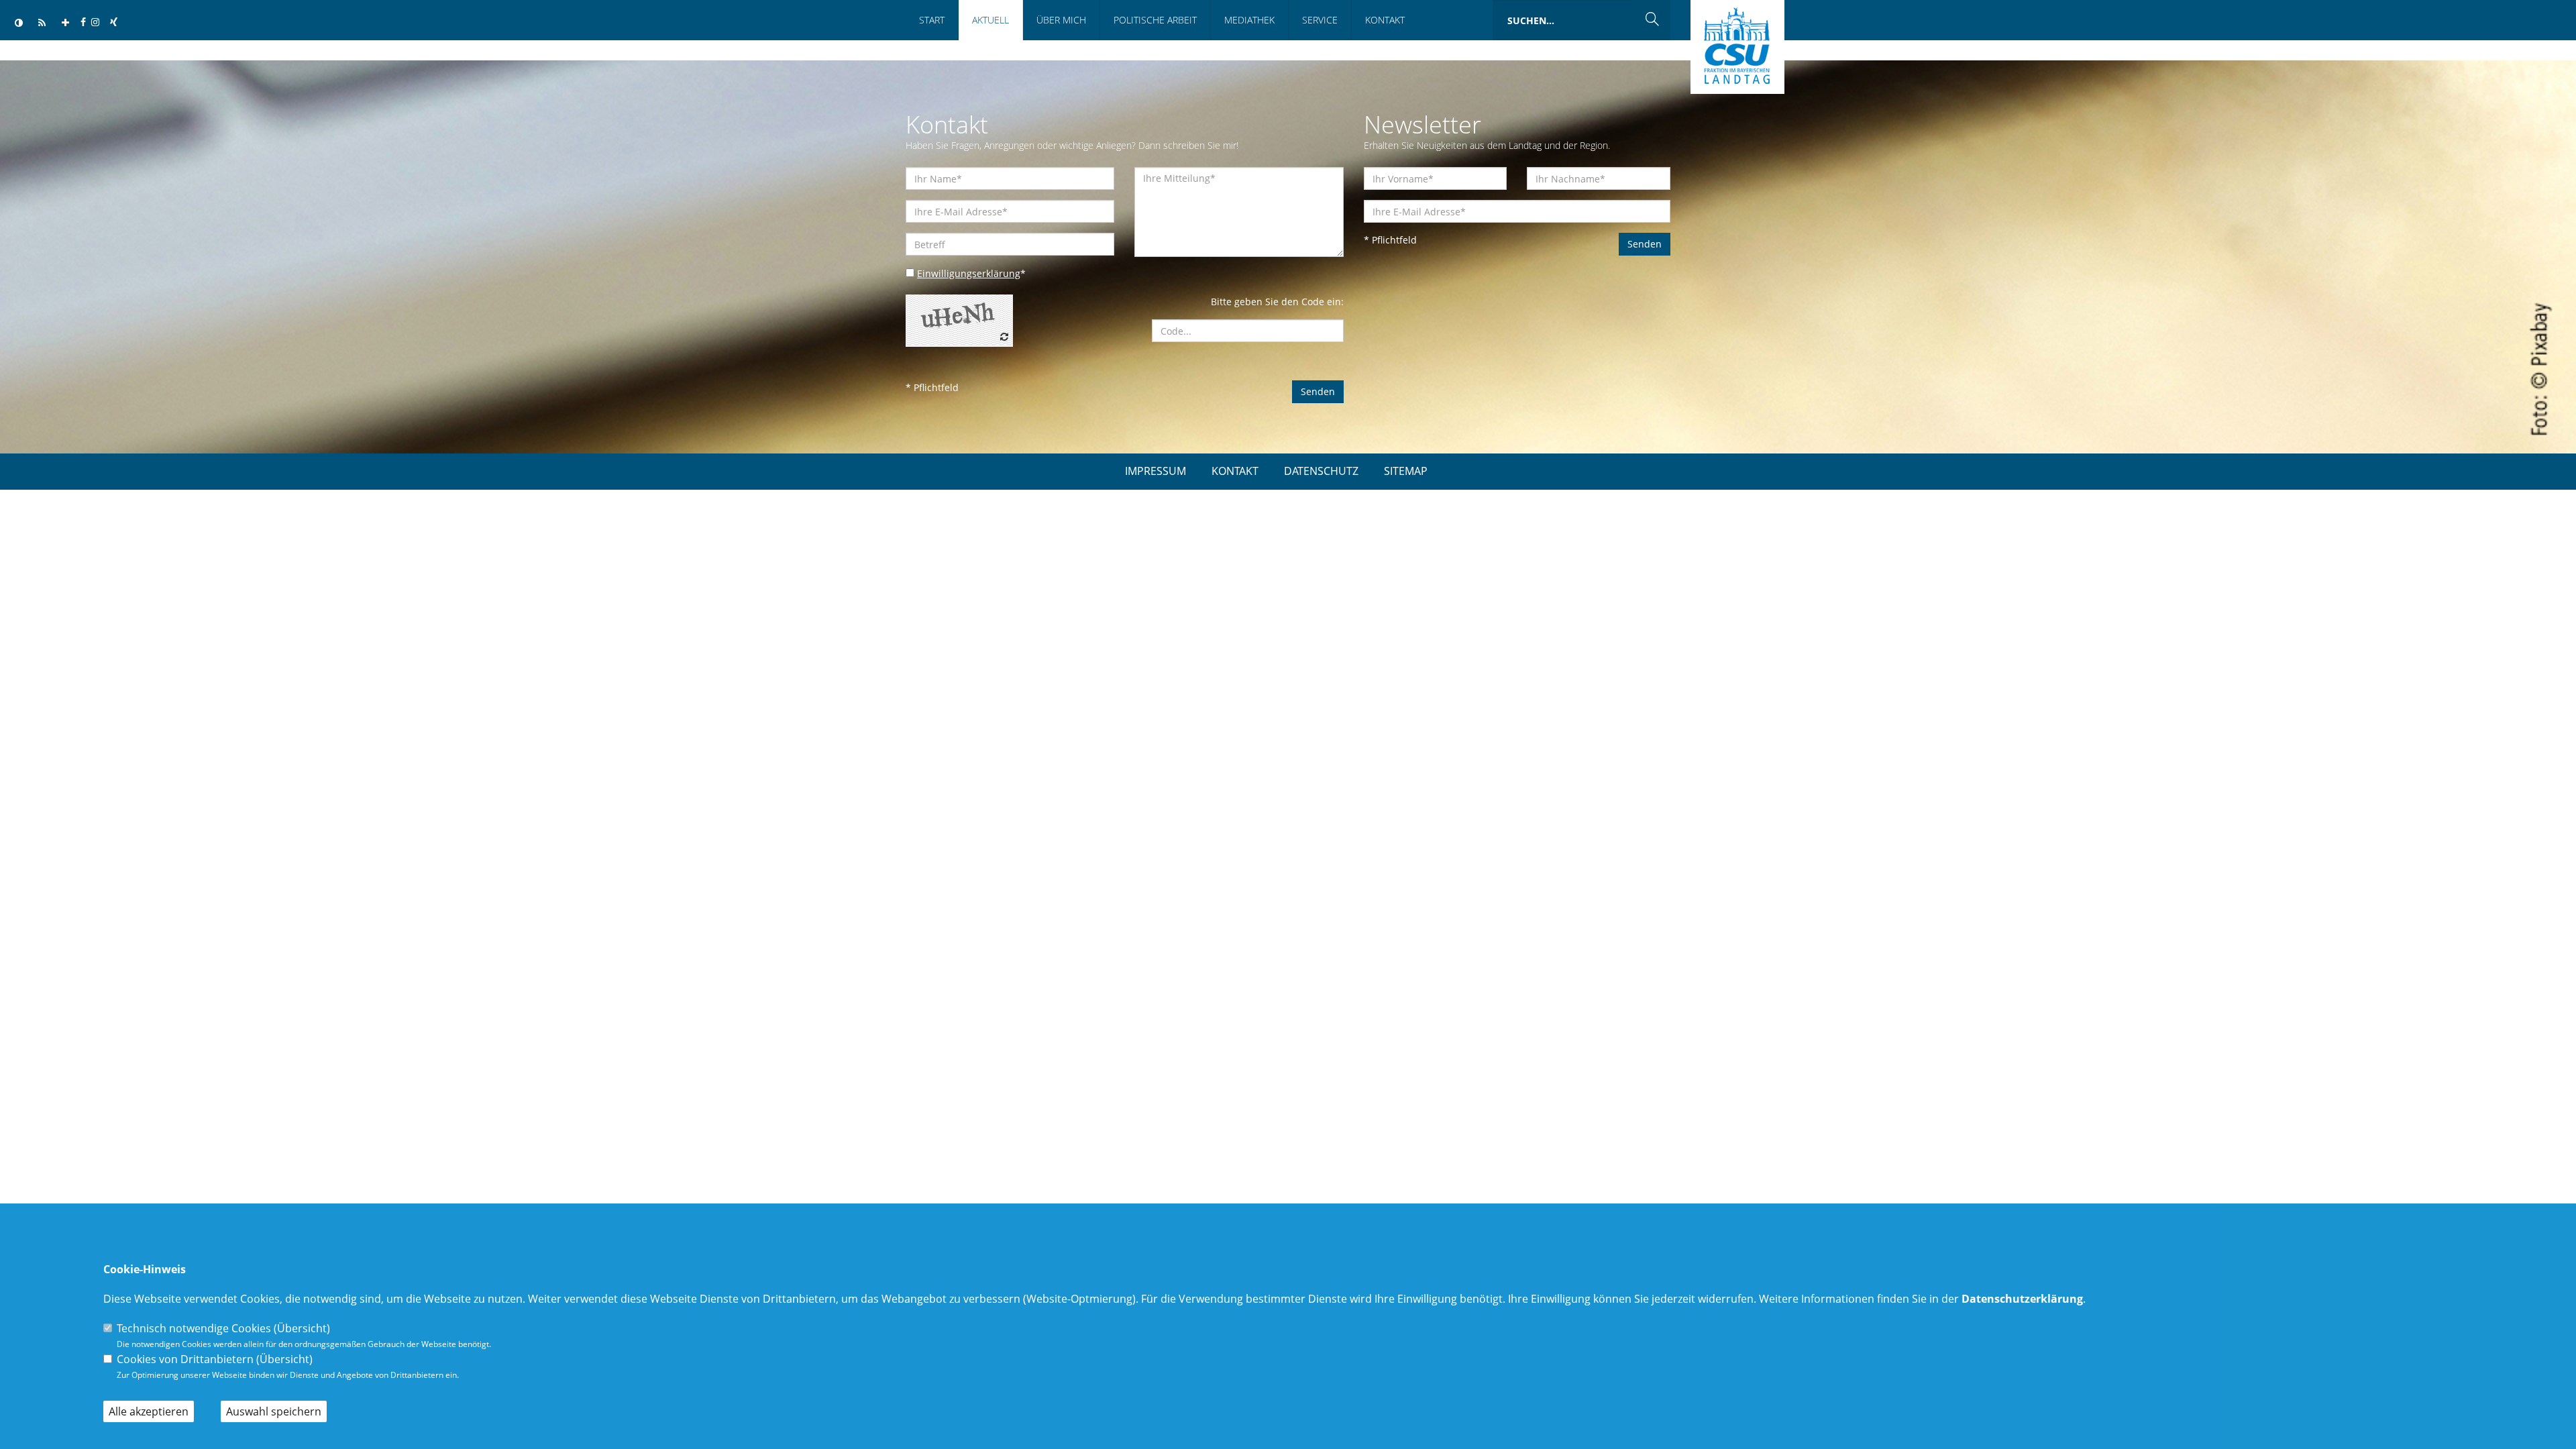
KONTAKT (1235, 471)
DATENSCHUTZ (1321, 471)
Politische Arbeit (1155, 20)
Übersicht (302, 1328)
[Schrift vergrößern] (65, 23)
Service (1320, 20)
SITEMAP (1406, 471)
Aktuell (990, 20)
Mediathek (1249, 20)
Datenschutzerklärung (2022, 1299)
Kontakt (1385, 20)
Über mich (1061, 20)
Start (932, 20)
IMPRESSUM (1156, 471)
